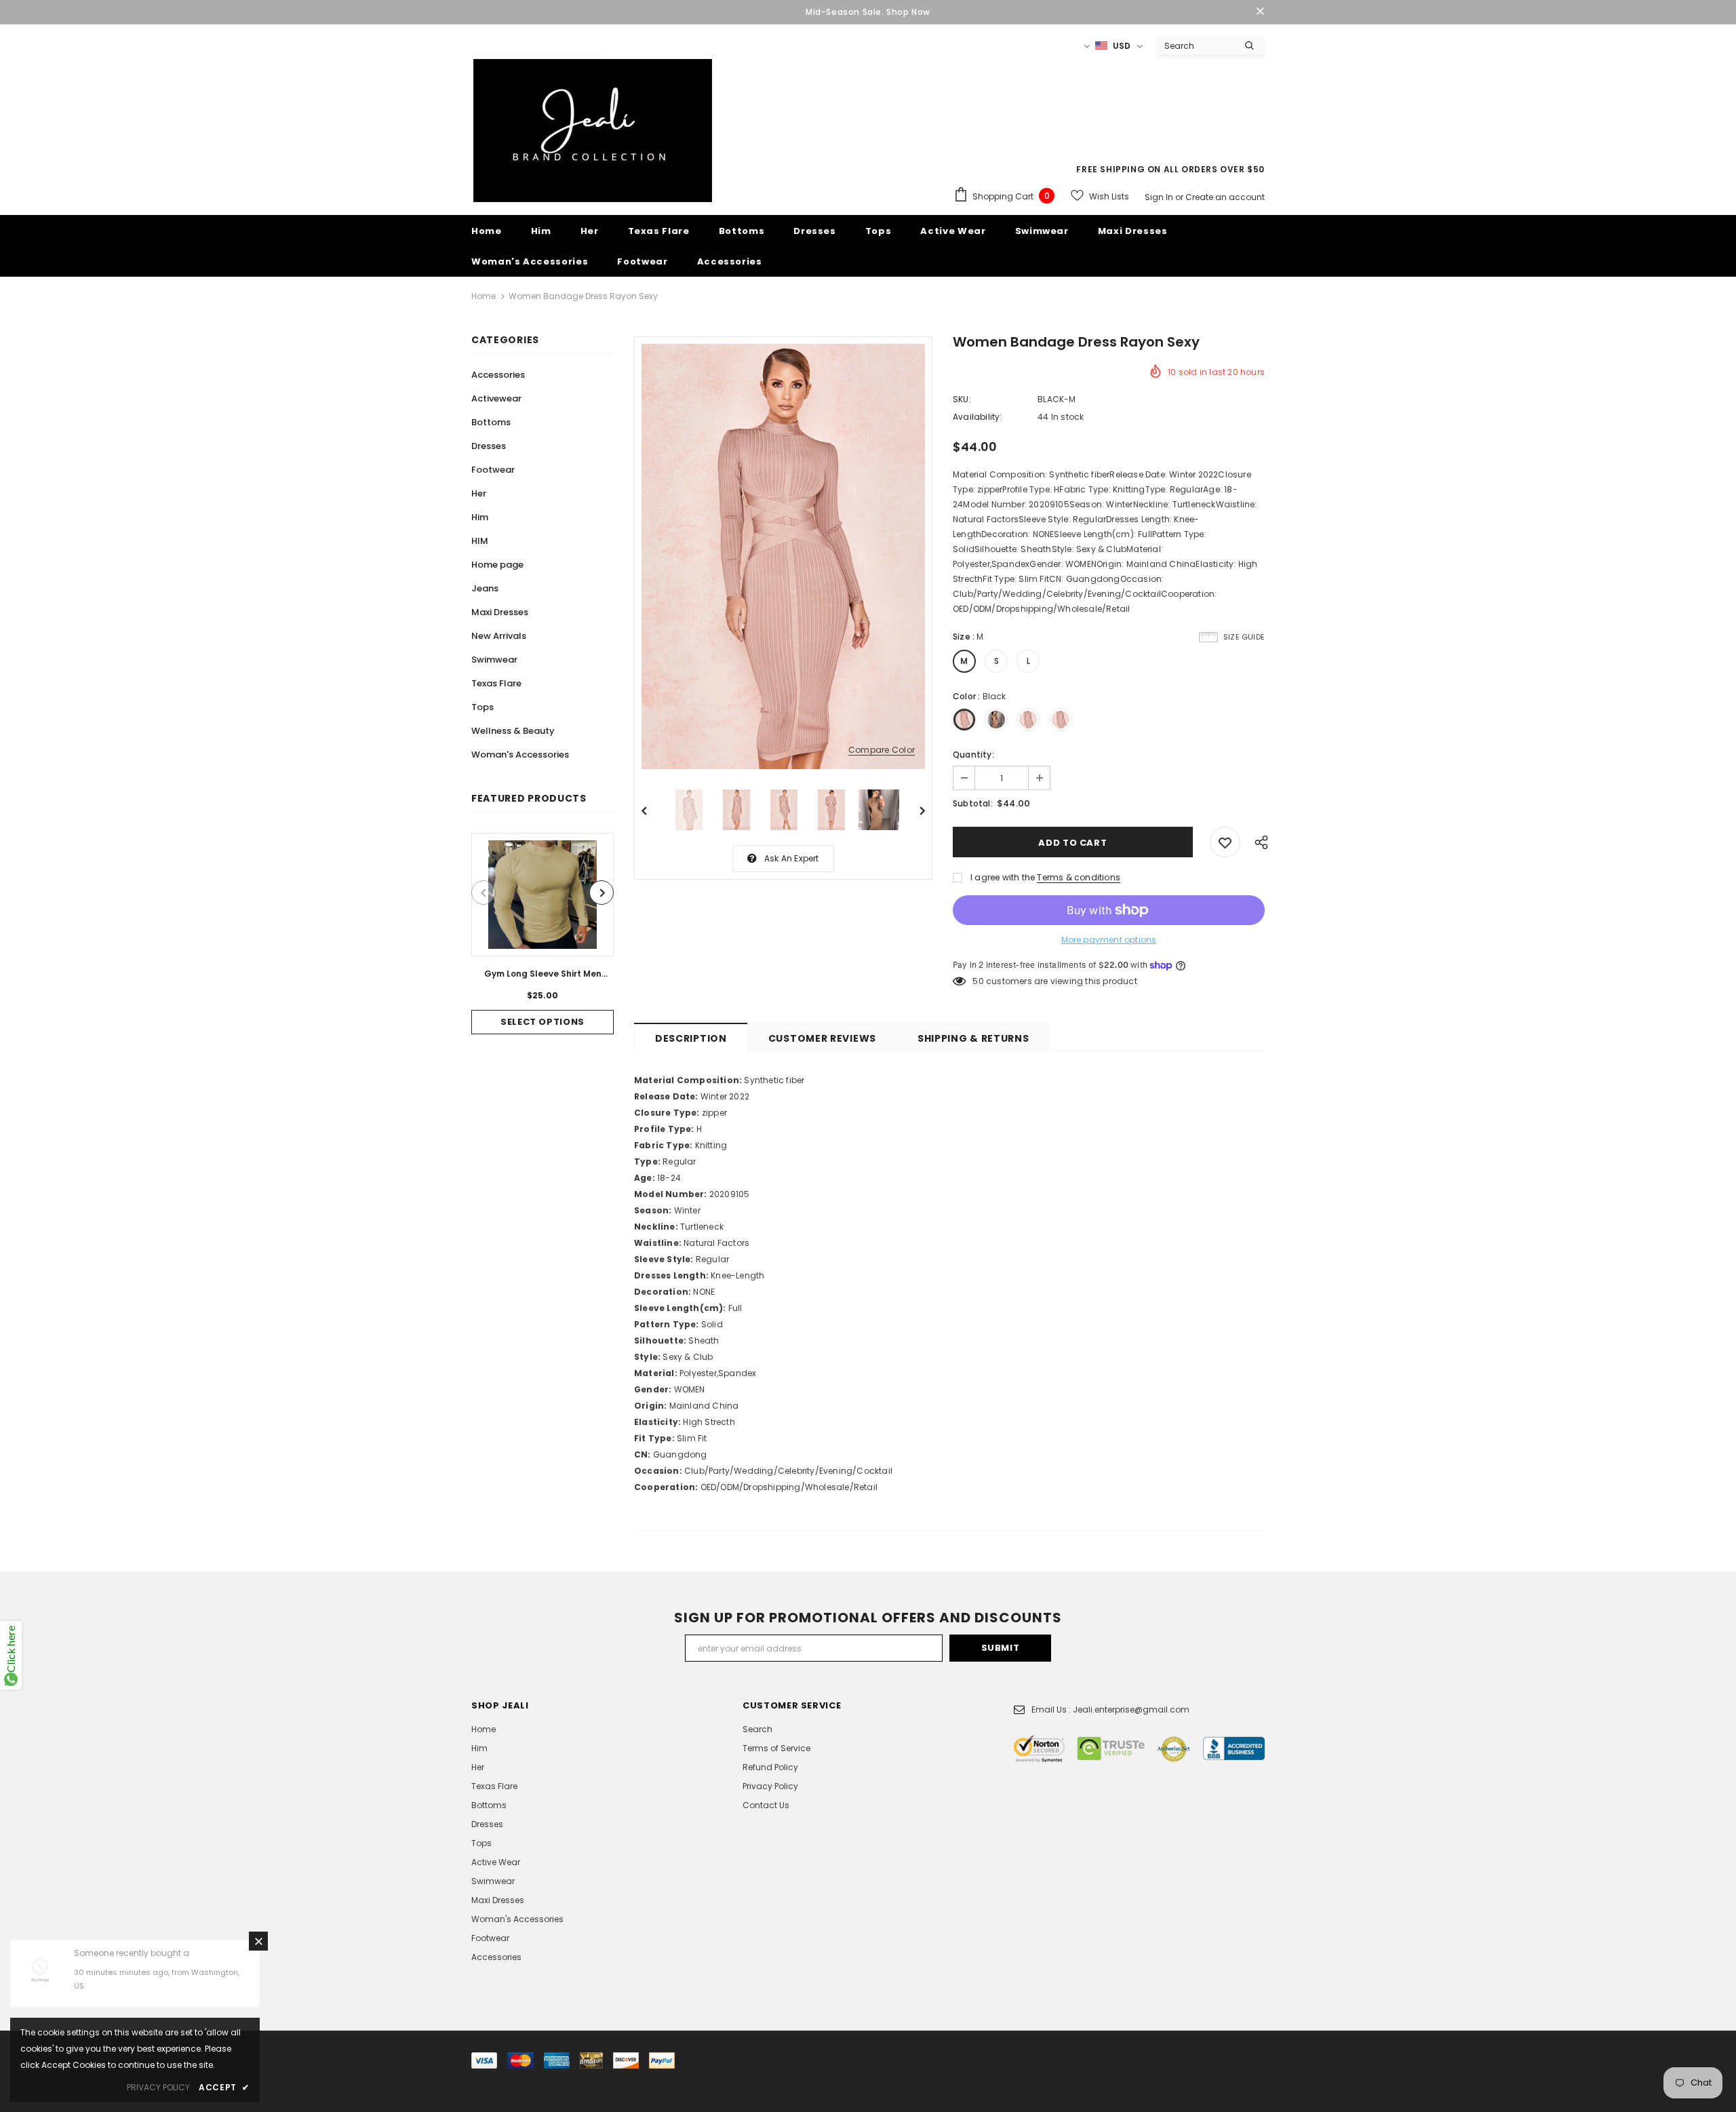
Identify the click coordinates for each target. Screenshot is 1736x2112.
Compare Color (882, 750)
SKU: (962, 399)
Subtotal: (973, 803)
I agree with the (1003, 877)
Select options (542, 1022)
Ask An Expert (792, 858)
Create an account (1225, 197)
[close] (1260, 12)
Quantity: (973, 755)
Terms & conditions (1079, 877)
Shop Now (908, 12)
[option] (542, 934)
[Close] (258, 1941)
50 (978, 981)
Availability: (978, 417)
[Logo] (593, 131)
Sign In (1160, 197)
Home (484, 296)
